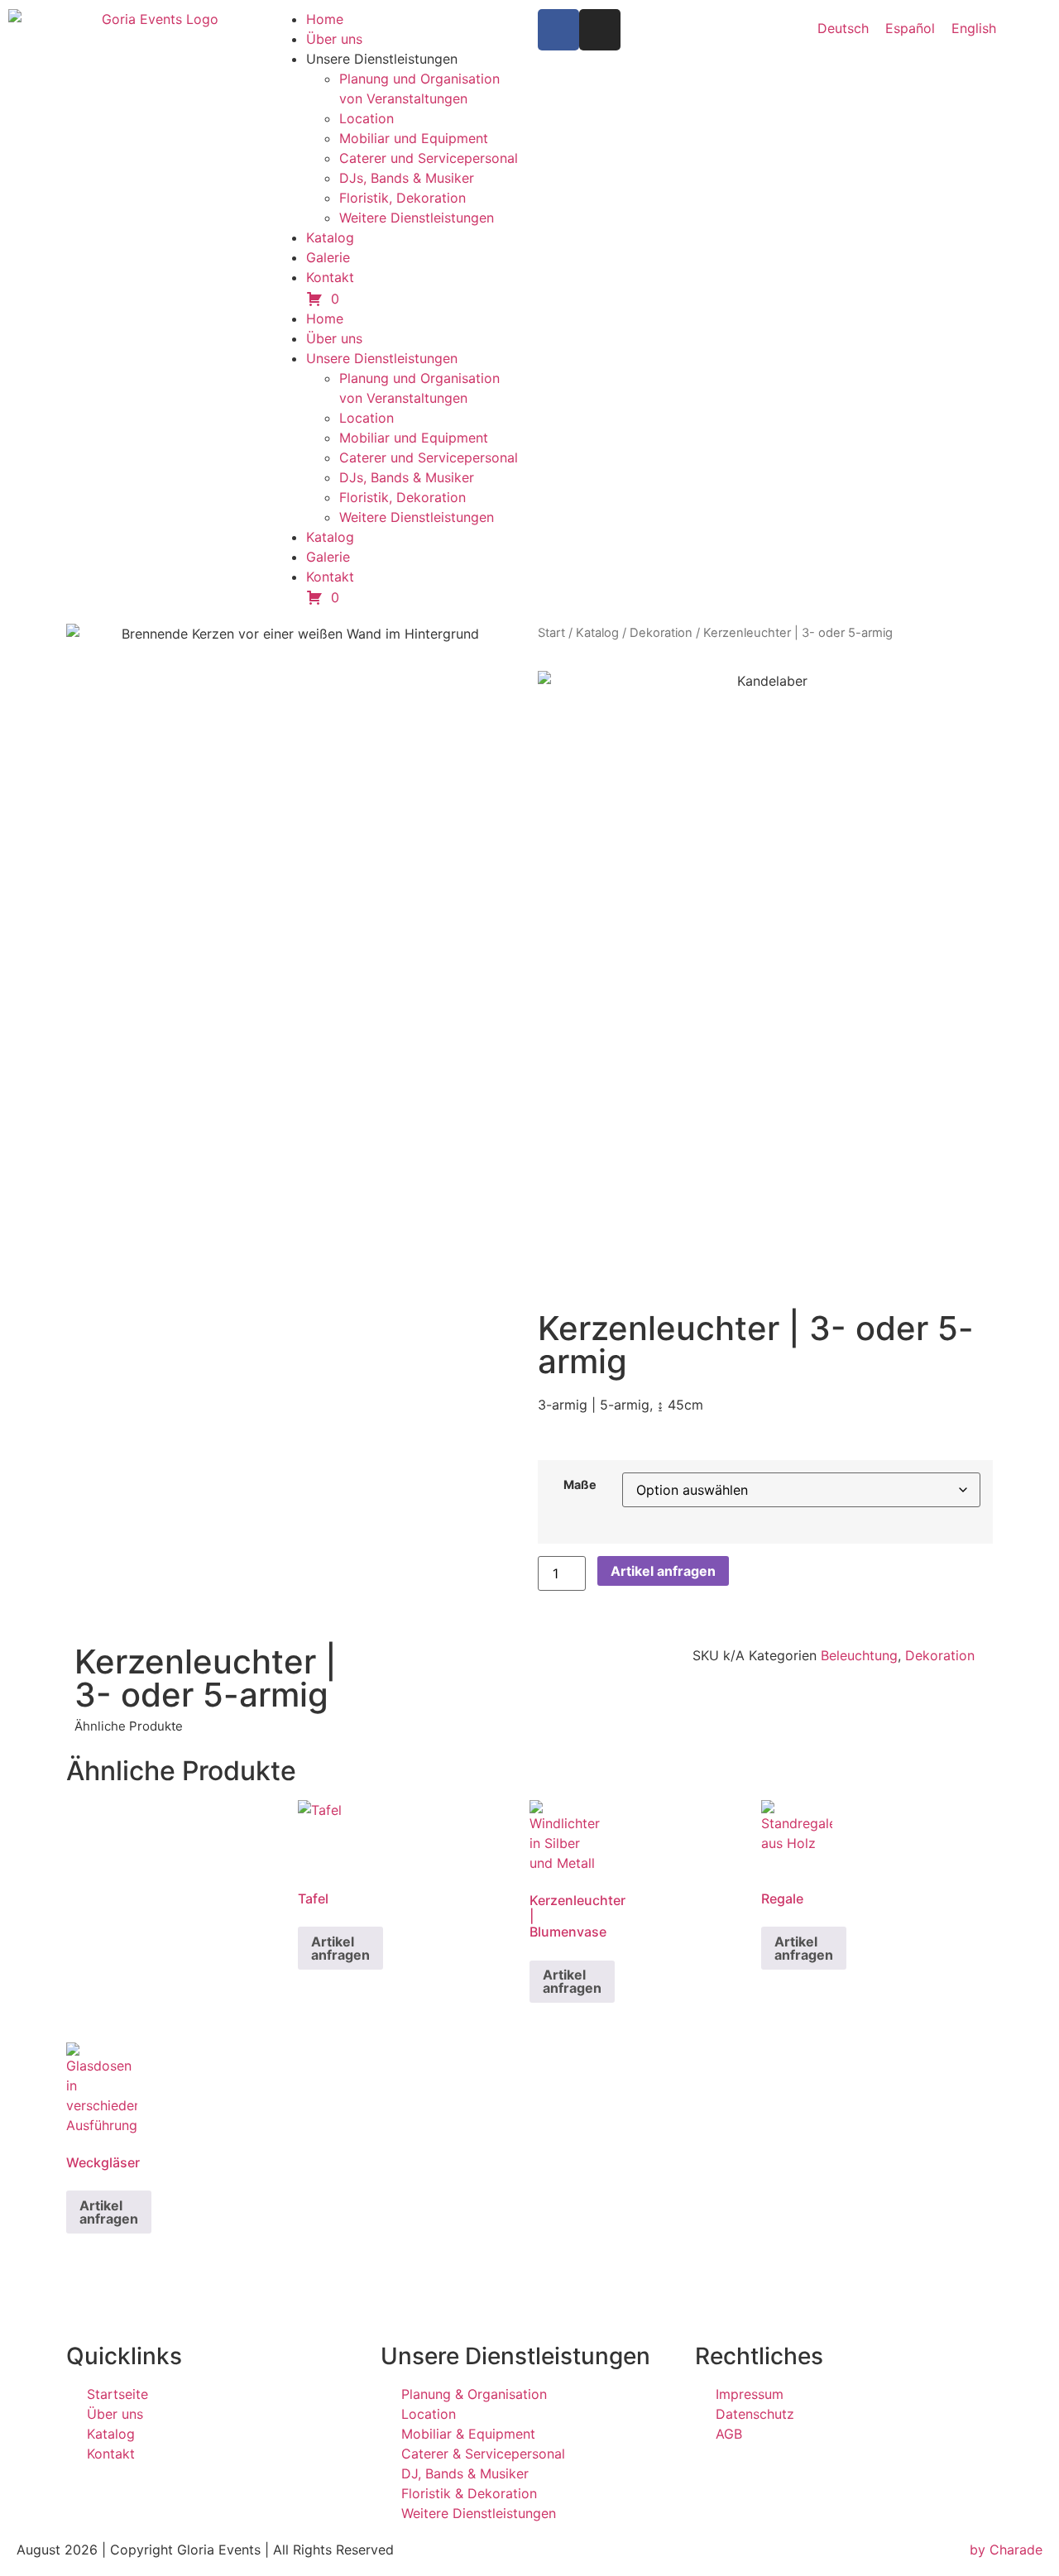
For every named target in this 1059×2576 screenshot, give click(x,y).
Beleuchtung (859, 1655)
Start (551, 633)
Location (367, 118)
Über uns (334, 39)
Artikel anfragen (663, 1571)
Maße (580, 1485)
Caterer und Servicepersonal (429, 158)
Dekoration (661, 633)
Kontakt (330, 277)
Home (325, 19)
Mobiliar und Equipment (414, 138)
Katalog (330, 237)
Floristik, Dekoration (403, 198)
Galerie (328, 257)
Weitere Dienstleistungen (417, 218)
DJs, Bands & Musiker (407, 178)
